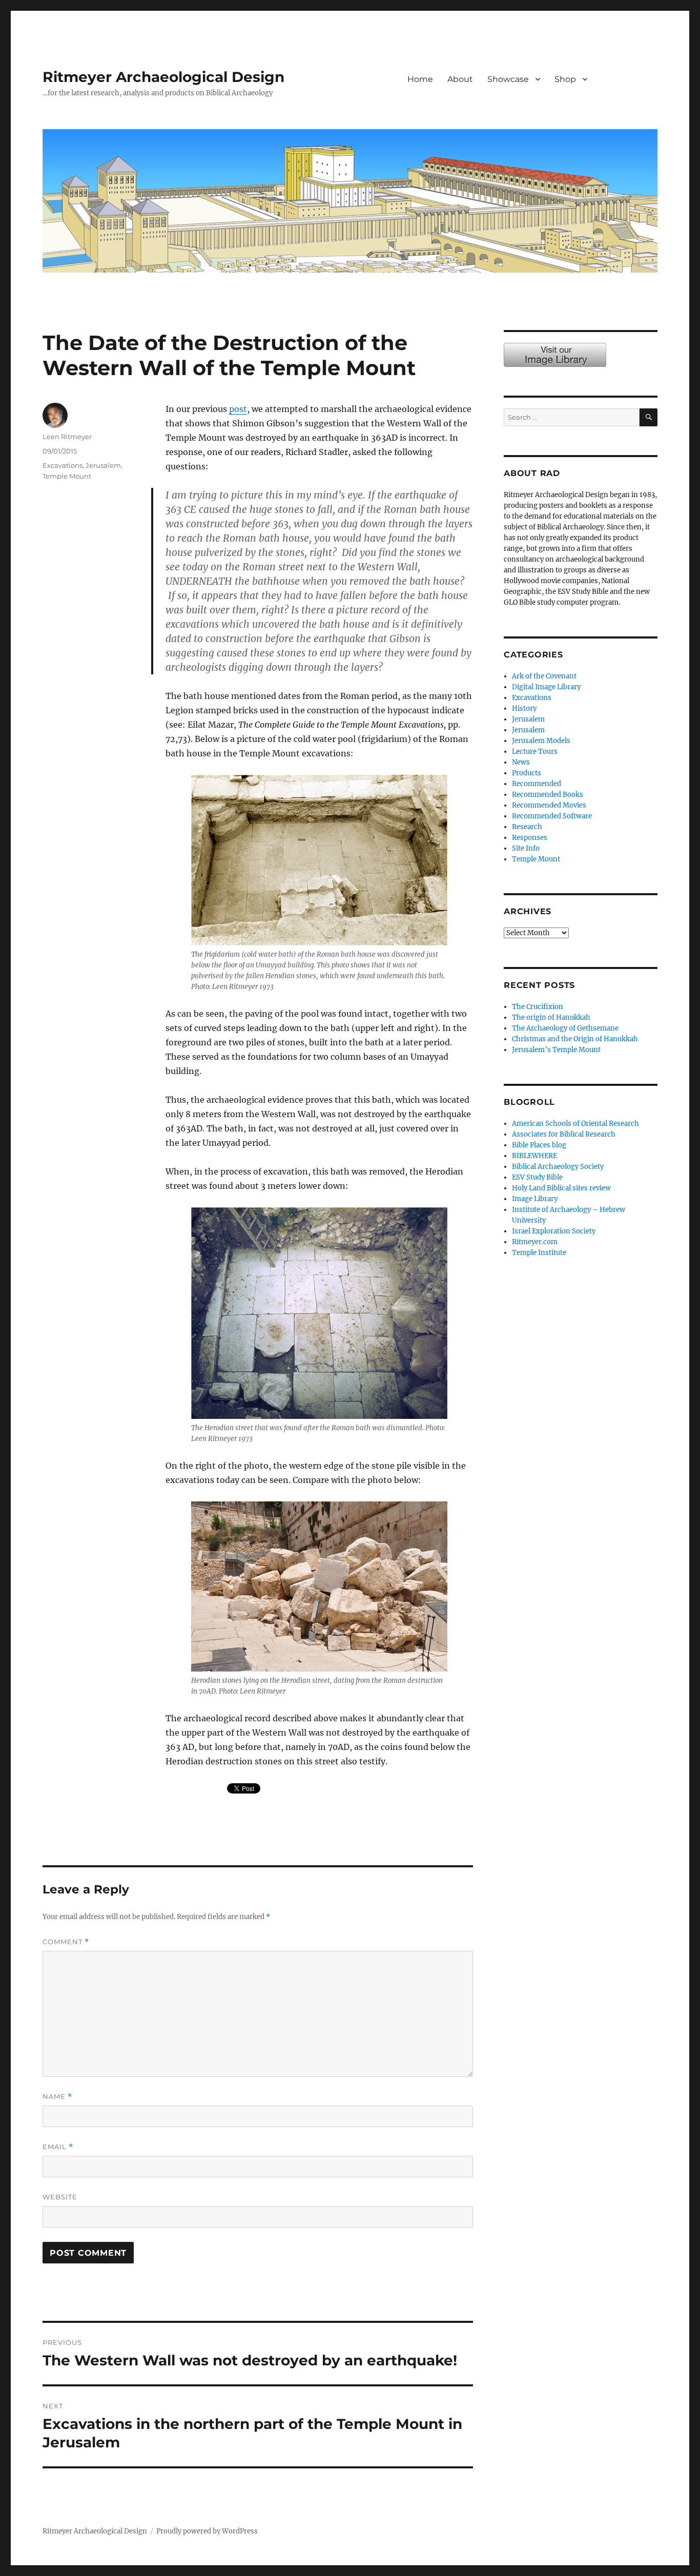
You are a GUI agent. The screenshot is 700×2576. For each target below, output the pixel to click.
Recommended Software (552, 816)
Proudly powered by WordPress (207, 2531)
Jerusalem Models (541, 741)
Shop (565, 79)
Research (527, 827)
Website (60, 2197)
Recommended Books (548, 795)
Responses (530, 838)
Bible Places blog (539, 1145)
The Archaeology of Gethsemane (565, 1028)
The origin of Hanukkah (551, 1017)
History (524, 708)
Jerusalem (103, 465)
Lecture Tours (535, 751)
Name (57, 2097)
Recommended (537, 784)
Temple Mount (67, 476)
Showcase (508, 79)
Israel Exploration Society (554, 1231)
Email (58, 2147)
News (521, 762)
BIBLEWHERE (534, 1156)
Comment (66, 1942)
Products (527, 773)
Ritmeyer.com (535, 1242)
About (460, 79)
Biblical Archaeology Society (558, 1167)
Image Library (630, 90)
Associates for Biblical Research (564, 1134)
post (238, 409)
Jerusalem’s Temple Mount (556, 1050)
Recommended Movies (549, 805)
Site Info (526, 848)
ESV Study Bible (537, 1177)
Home (420, 79)
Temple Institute (539, 1253)
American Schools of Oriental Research (575, 1124)
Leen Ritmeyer (67, 437)
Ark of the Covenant (544, 676)
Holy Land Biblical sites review (561, 1188)
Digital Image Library (546, 687)
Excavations (63, 465)
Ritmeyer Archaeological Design (163, 77)
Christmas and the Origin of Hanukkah (575, 1039)
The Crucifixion (538, 1007)
